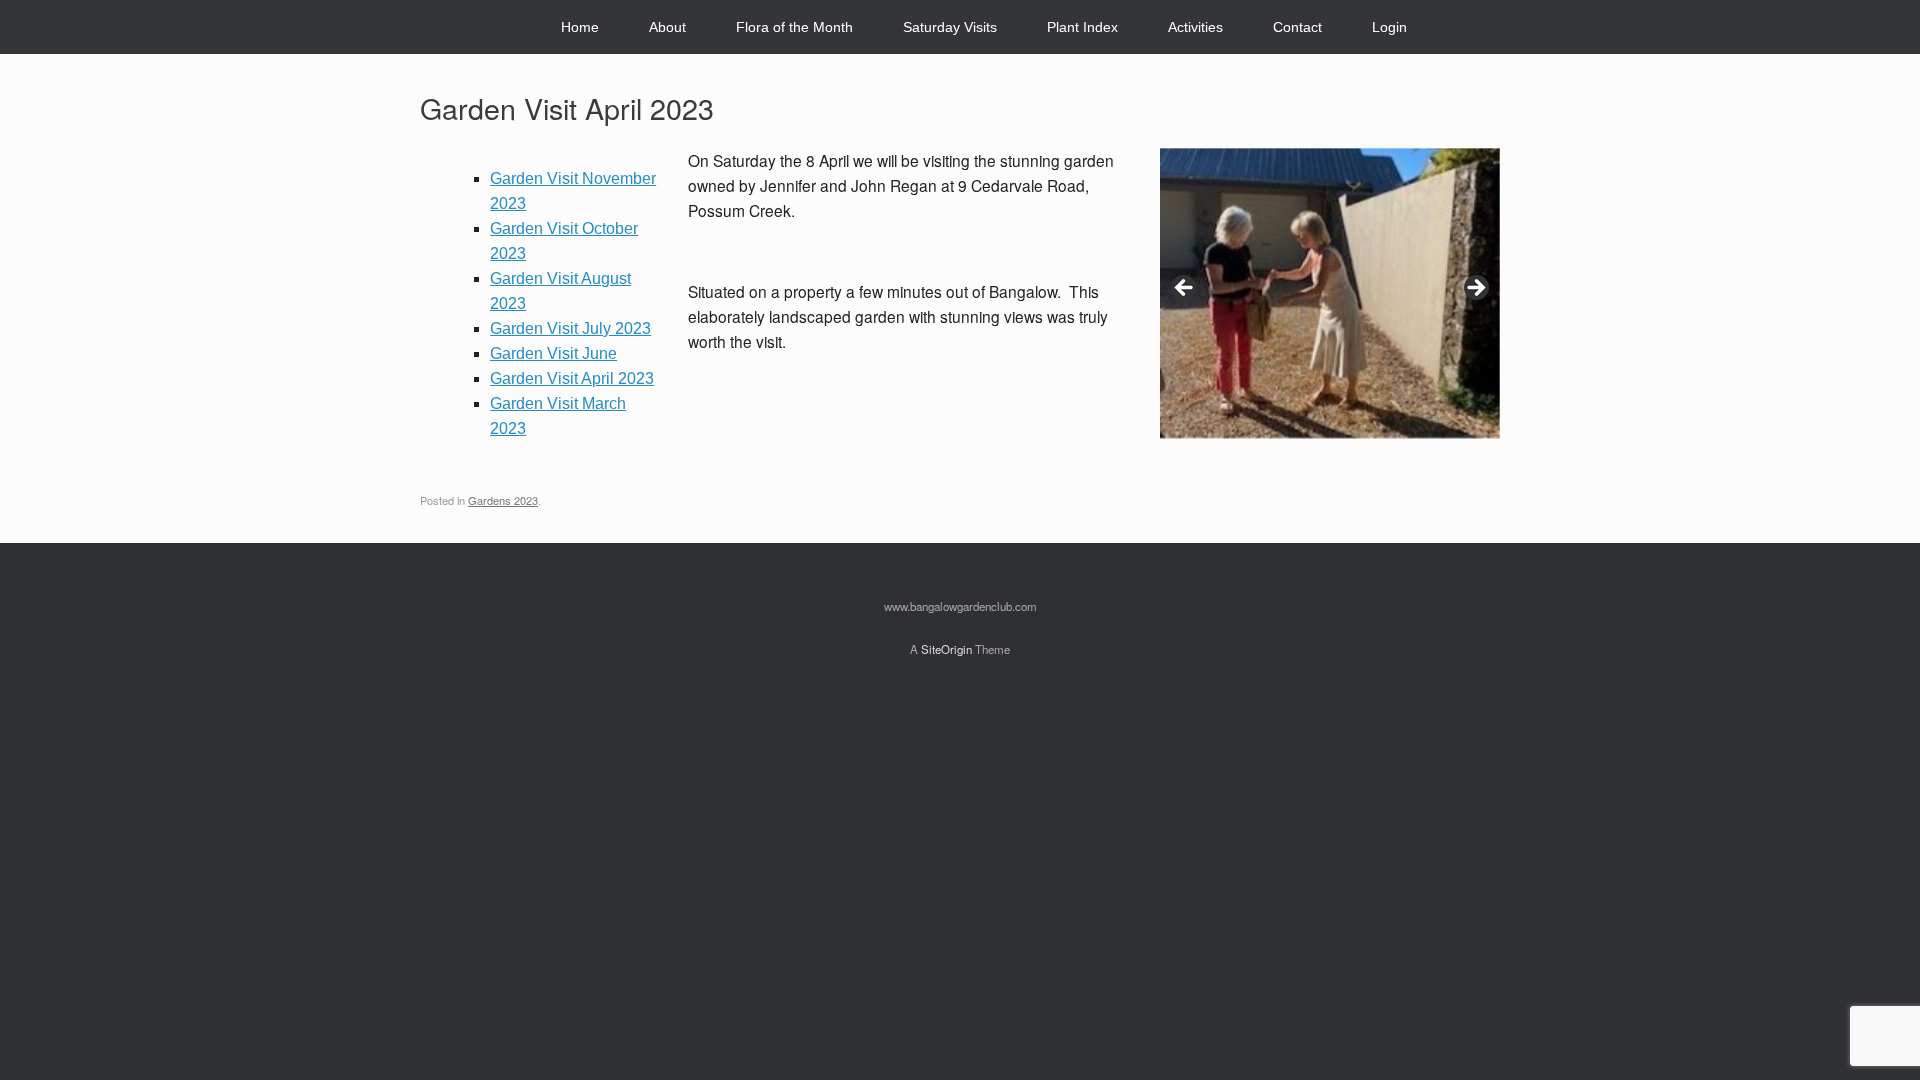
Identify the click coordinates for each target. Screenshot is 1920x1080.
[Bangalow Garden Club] (436, 27)
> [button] (1475, 289)
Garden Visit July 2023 (570, 328)
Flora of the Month (794, 27)
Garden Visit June (553, 353)
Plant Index (1082, 27)
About (667, 27)
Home (580, 27)
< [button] (1185, 289)
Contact (1297, 27)
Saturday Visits (950, 27)
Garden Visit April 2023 (572, 378)
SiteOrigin (946, 649)
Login (1389, 27)
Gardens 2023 (503, 500)
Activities (1195, 27)
